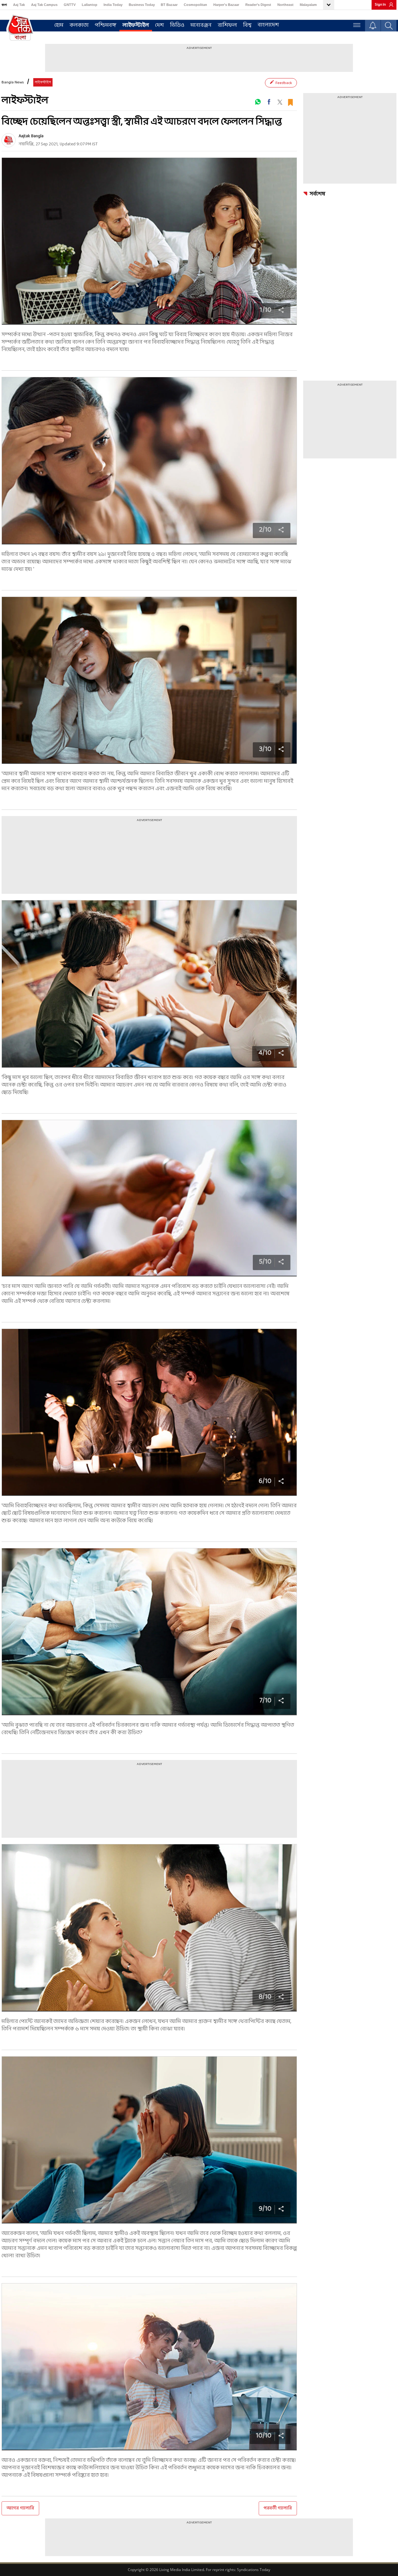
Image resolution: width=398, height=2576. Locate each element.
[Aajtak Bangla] (9, 140)
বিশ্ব (247, 25)
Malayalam (308, 5)
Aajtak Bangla (31, 136)
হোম (59, 25)
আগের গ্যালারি (20, 2508)
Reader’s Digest (258, 5)
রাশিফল (227, 25)
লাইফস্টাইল (136, 25)
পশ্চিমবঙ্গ (106, 25)
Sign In (380, 5)
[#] (258, 102)
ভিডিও (177, 25)
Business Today (142, 5)
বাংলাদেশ (268, 25)
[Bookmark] (290, 102)
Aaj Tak (19, 5)
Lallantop (90, 5)
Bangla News (13, 82)
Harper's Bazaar (226, 5)
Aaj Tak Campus (44, 5)
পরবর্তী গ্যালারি (278, 2508)
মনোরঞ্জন (201, 25)
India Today (113, 5)
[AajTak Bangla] (20, 27)
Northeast (285, 5)
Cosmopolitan (195, 5)
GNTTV (70, 5)
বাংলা (4, 5)
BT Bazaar (169, 5)
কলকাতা (79, 25)
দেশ (160, 25)
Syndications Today (254, 2570)
